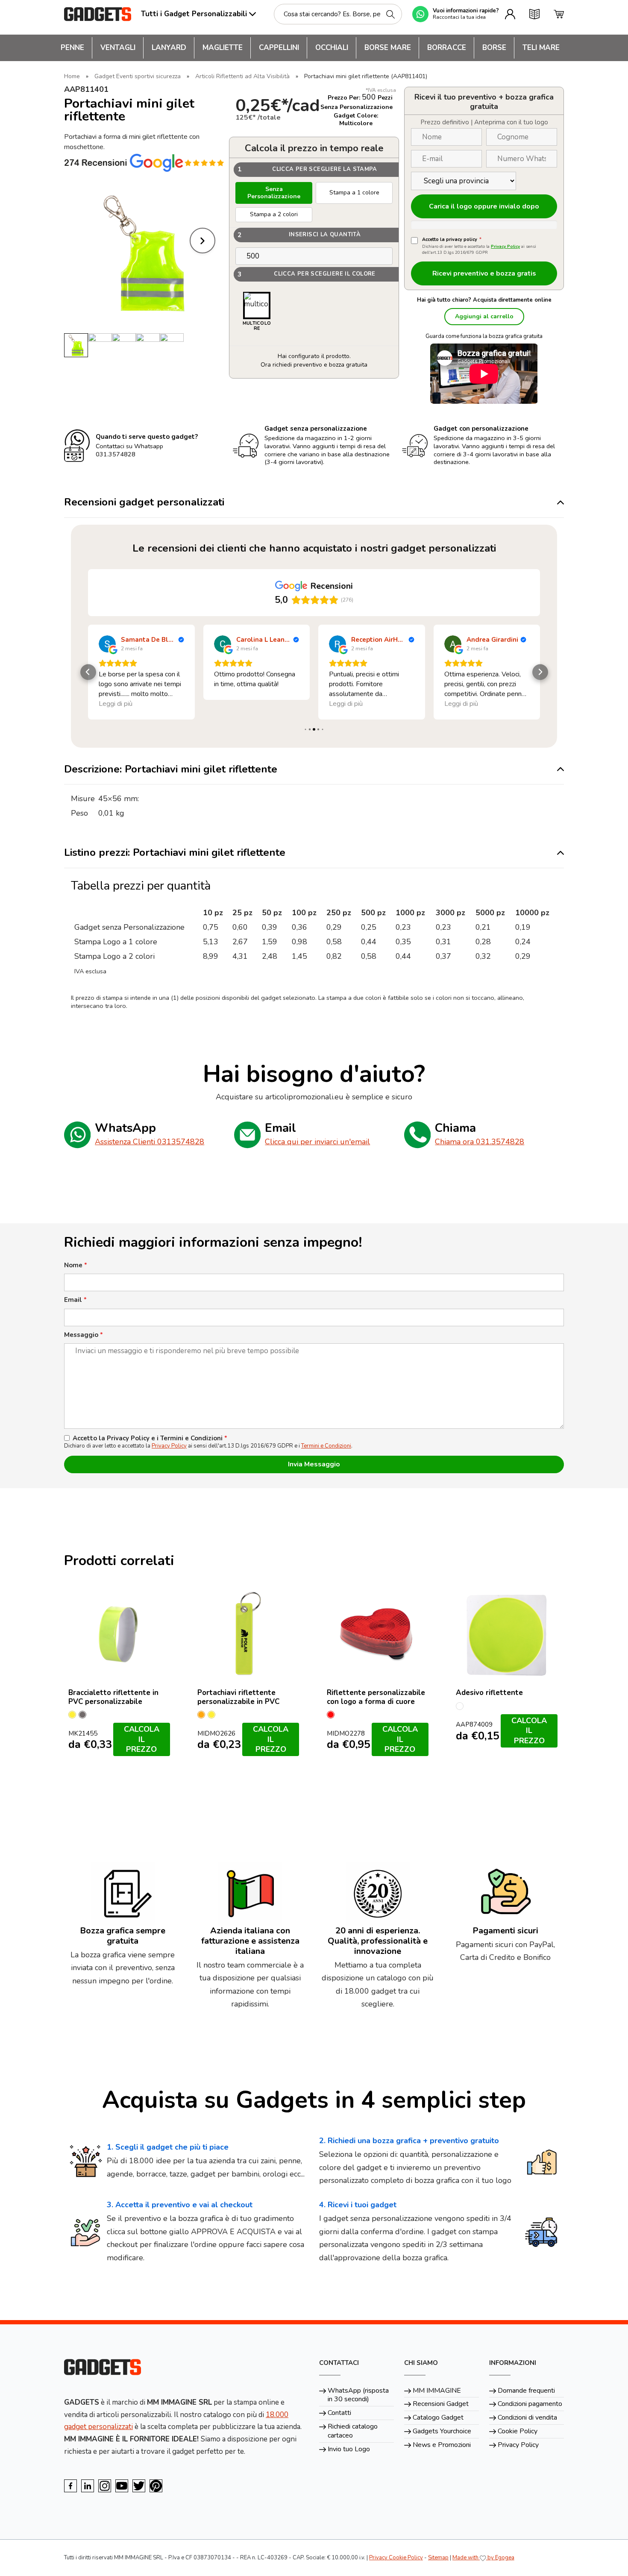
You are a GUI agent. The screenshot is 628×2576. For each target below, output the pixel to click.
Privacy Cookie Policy (396, 2558)
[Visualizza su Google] (107, 644)
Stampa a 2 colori (274, 214)
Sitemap (438, 2558)
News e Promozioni (442, 2445)
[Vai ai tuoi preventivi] (534, 14)
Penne (72, 48)
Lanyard (169, 48)
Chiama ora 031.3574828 (480, 1142)
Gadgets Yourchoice (442, 2431)
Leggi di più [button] (231, 704)
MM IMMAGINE (437, 2391)
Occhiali (332, 48)
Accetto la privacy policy (452, 240)
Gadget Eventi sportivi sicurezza (138, 76)
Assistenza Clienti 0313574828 (150, 1142)
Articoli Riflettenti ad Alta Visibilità (242, 76)
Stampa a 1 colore (354, 192)
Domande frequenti (526, 2391)
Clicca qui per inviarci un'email (317, 1142)
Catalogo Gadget (438, 2417)
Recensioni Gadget (441, 2404)
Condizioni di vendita (527, 2417)
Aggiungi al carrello (484, 316)
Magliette (223, 48)
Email (75, 1300)
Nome (76, 1265)
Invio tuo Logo (349, 2449)
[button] (88, 672)
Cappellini (279, 48)
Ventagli (118, 48)
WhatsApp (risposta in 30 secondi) (358, 2395)
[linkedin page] (88, 2486)
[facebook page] (70, 2486)
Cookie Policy (518, 2431)
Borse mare (388, 48)
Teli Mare (541, 48)
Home (72, 76)
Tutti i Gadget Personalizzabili (194, 14)
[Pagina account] (510, 14)
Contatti (339, 2413)
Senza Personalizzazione (274, 193)
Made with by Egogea (483, 2558)
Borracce (447, 48)
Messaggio (84, 1335)
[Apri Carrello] (559, 14)
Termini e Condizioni (326, 1446)
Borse (494, 48)
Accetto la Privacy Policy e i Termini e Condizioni (150, 1438)
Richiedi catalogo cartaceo (353, 2431)
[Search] (390, 14)
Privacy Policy (505, 247)
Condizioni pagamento (530, 2404)
